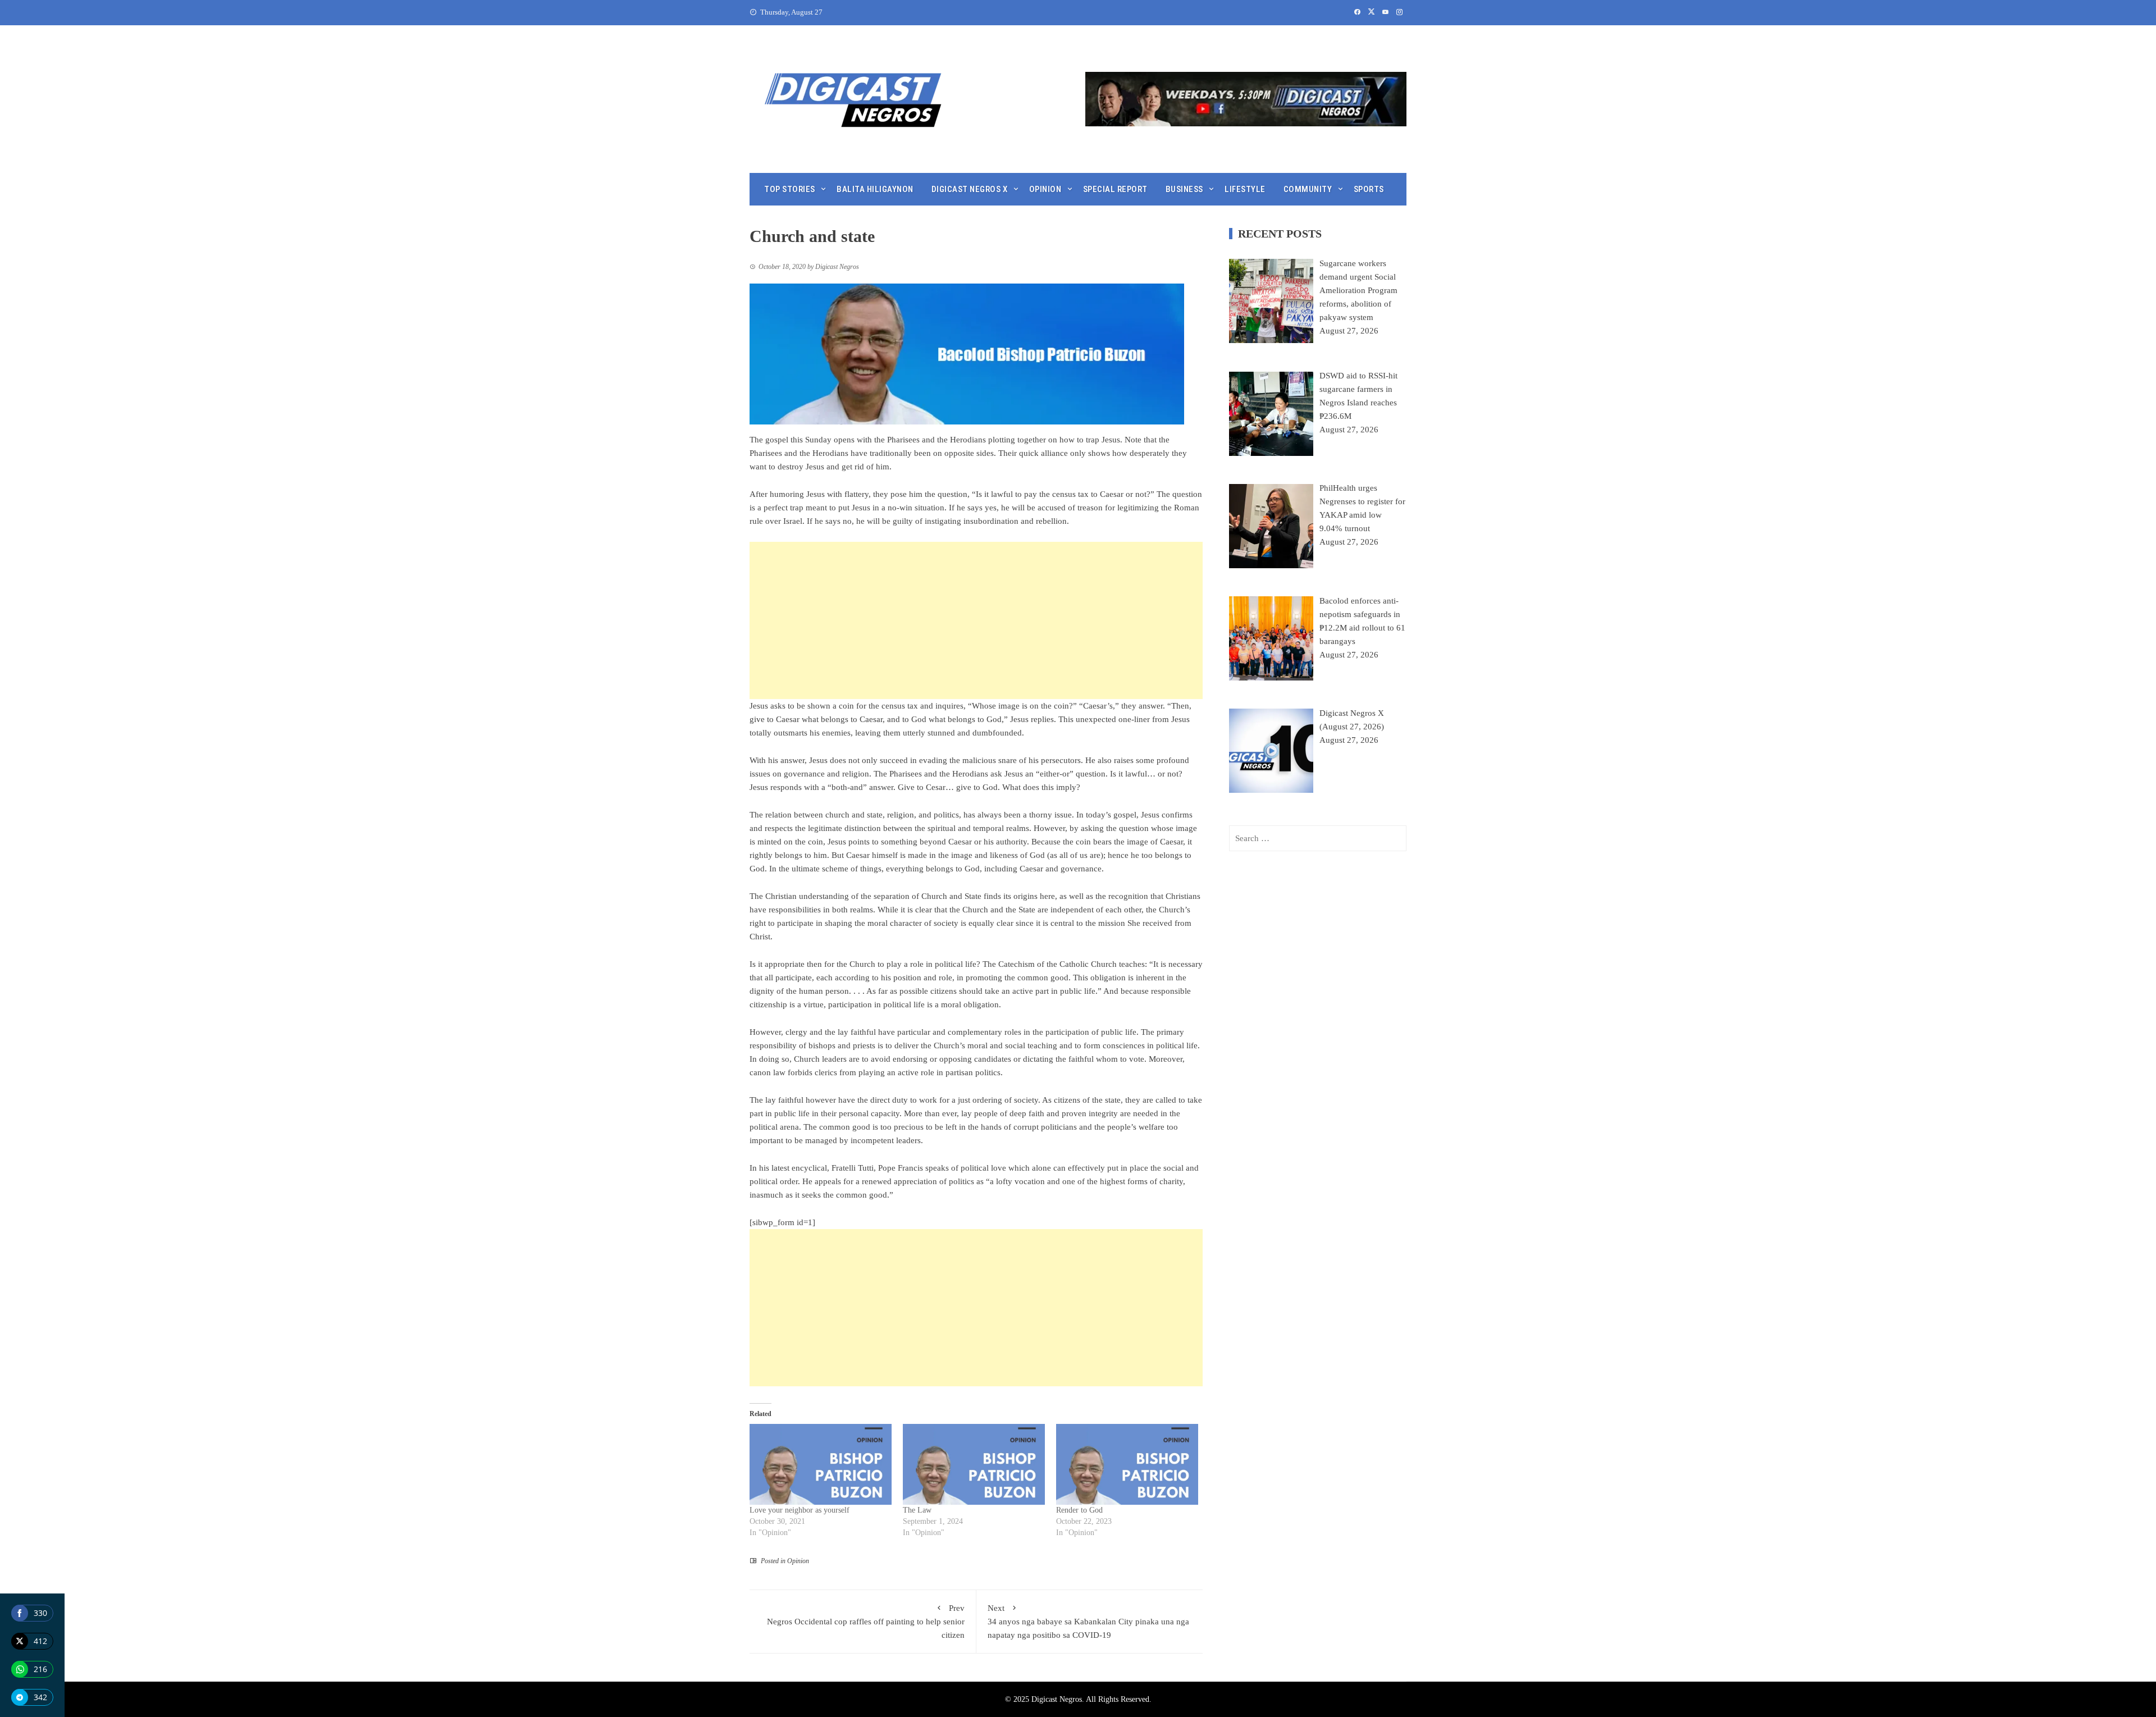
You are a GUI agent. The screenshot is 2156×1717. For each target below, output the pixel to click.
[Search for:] (1318, 838)
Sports (1369, 189)
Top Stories (790, 189)
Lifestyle (1245, 189)
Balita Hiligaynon (875, 189)
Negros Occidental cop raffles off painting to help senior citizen (866, 1622)
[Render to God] (1127, 1465)
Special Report (1115, 189)
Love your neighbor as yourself (800, 1510)
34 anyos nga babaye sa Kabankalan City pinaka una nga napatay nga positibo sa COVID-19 (1088, 1622)
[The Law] (974, 1465)
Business (1184, 189)
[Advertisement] (976, 620)
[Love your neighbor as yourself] (821, 1465)
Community (1308, 189)
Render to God (1079, 1510)
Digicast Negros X (970, 189)
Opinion (1045, 189)
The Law (917, 1510)
